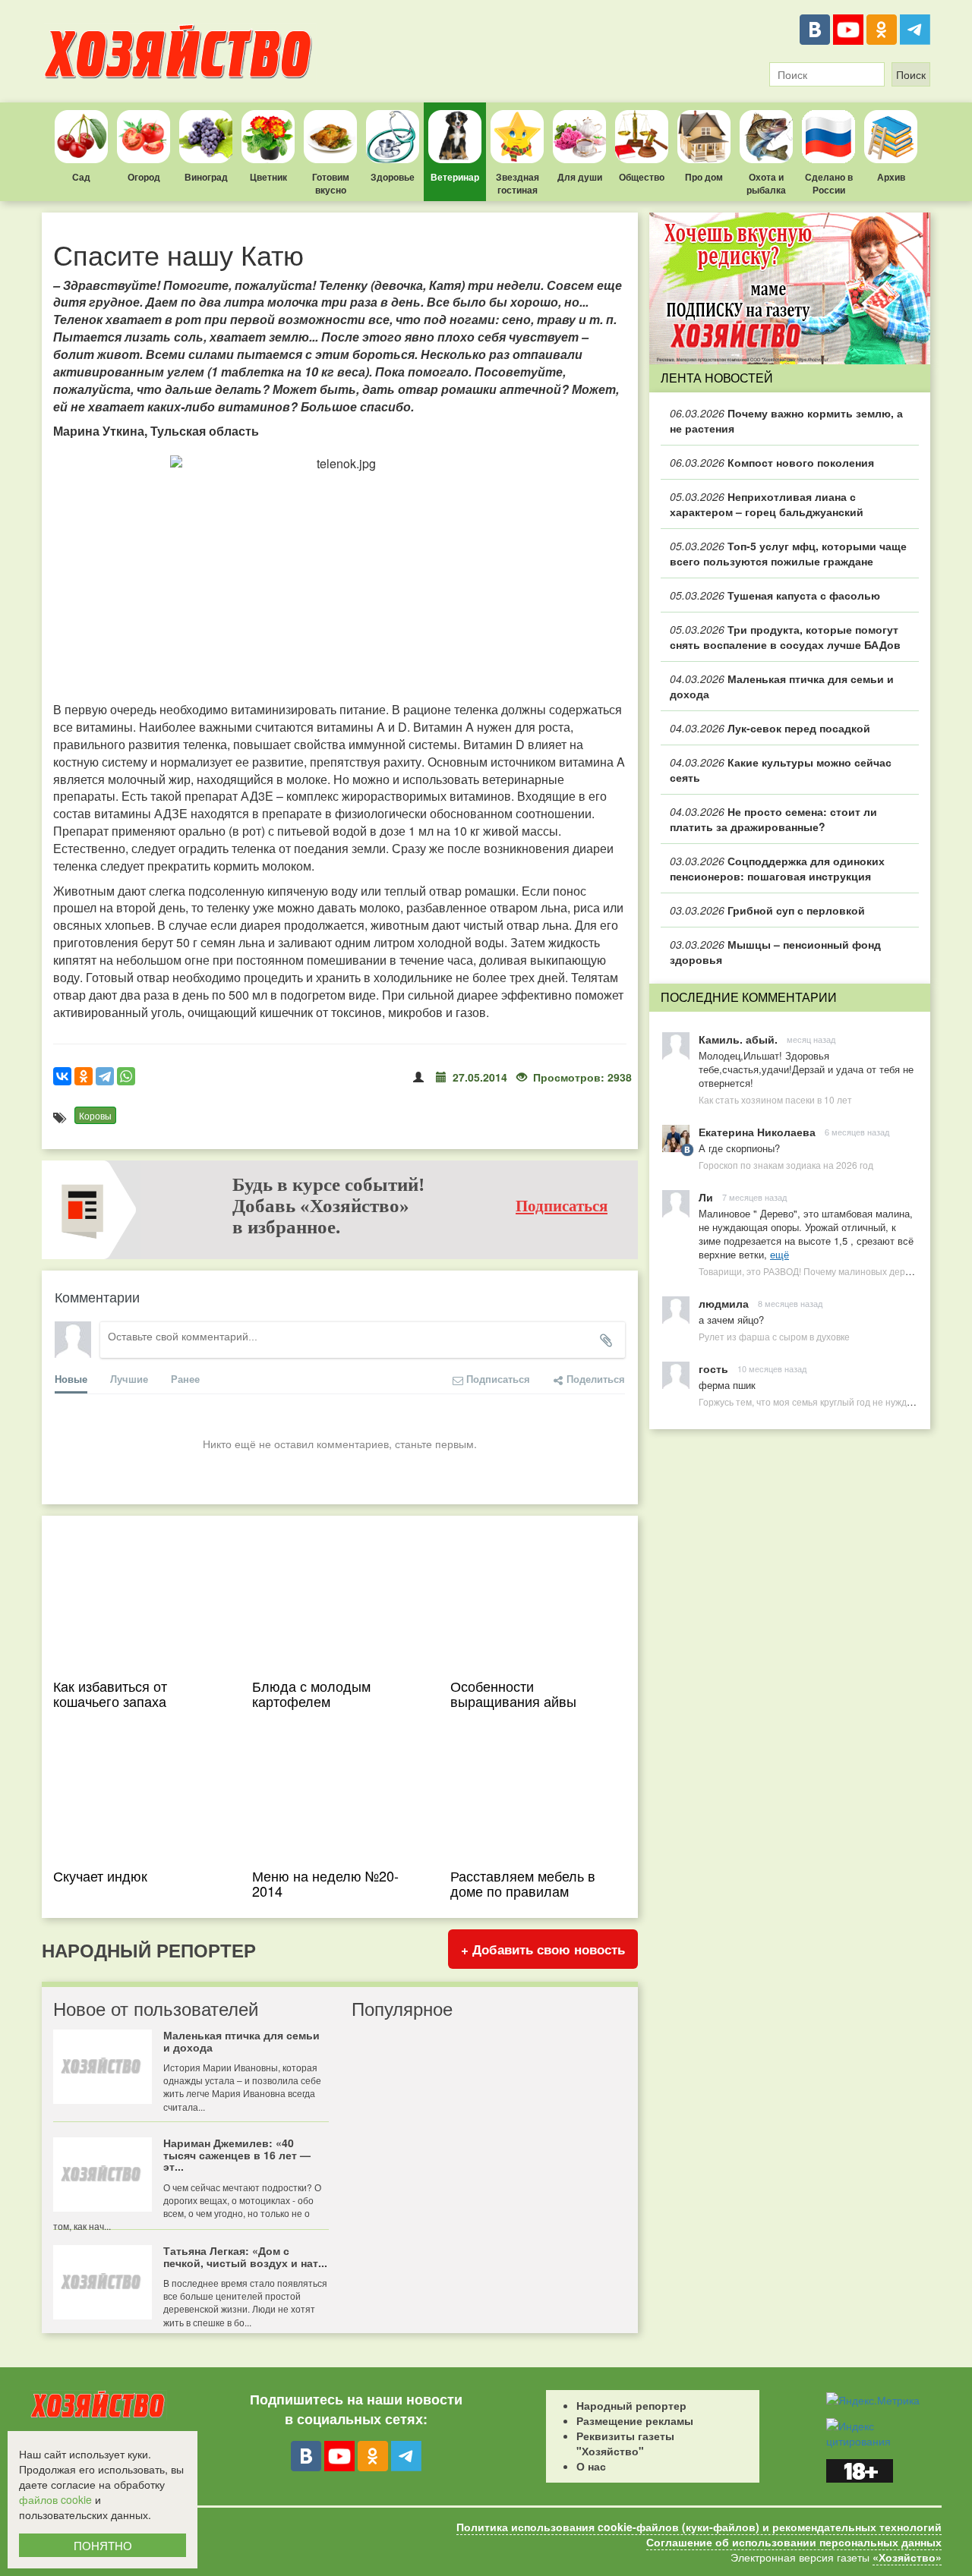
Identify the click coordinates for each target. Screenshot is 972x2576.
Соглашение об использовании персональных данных (794, 2542)
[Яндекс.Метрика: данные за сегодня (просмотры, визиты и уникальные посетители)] (873, 2400)
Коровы (95, 1115)
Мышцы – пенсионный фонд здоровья (775, 952)
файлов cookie (55, 2499)
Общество (642, 177)
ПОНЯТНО (103, 2545)
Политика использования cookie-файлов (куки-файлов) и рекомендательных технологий (699, 2527)
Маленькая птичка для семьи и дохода (782, 686)
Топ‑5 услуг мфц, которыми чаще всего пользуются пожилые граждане (788, 553)
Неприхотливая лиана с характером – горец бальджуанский (767, 504)
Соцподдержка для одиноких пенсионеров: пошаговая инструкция (777, 868)
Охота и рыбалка (766, 183)
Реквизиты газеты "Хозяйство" (625, 2443)
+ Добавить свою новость (543, 1949)
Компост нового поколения (772, 462)
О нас (591, 2466)
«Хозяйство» (907, 2557)
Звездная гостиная (518, 183)
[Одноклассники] (882, 30)
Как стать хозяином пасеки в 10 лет (775, 1099)
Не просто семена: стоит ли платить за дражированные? (773, 819)
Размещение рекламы (635, 2420)
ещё (779, 1254)
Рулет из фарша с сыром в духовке (774, 1336)
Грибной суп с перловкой (767, 910)
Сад (81, 177)
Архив (891, 177)
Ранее (185, 1379)
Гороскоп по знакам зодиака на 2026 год (786, 1165)
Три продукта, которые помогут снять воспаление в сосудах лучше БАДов (785, 637)
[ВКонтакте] (815, 30)
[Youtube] (848, 30)
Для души (580, 177)
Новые (71, 1379)
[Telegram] (915, 30)
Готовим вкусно (331, 183)
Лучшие (129, 1379)
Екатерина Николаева (757, 1132)
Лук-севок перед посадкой (770, 728)
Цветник (268, 177)
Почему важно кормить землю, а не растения (786, 420)
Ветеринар (455, 177)
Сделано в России (829, 183)
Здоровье (393, 177)
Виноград (206, 177)
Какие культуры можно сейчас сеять (781, 770)
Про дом (704, 177)
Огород (144, 177)
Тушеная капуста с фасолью (775, 595)
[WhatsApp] (126, 1076)
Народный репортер (631, 2405)
